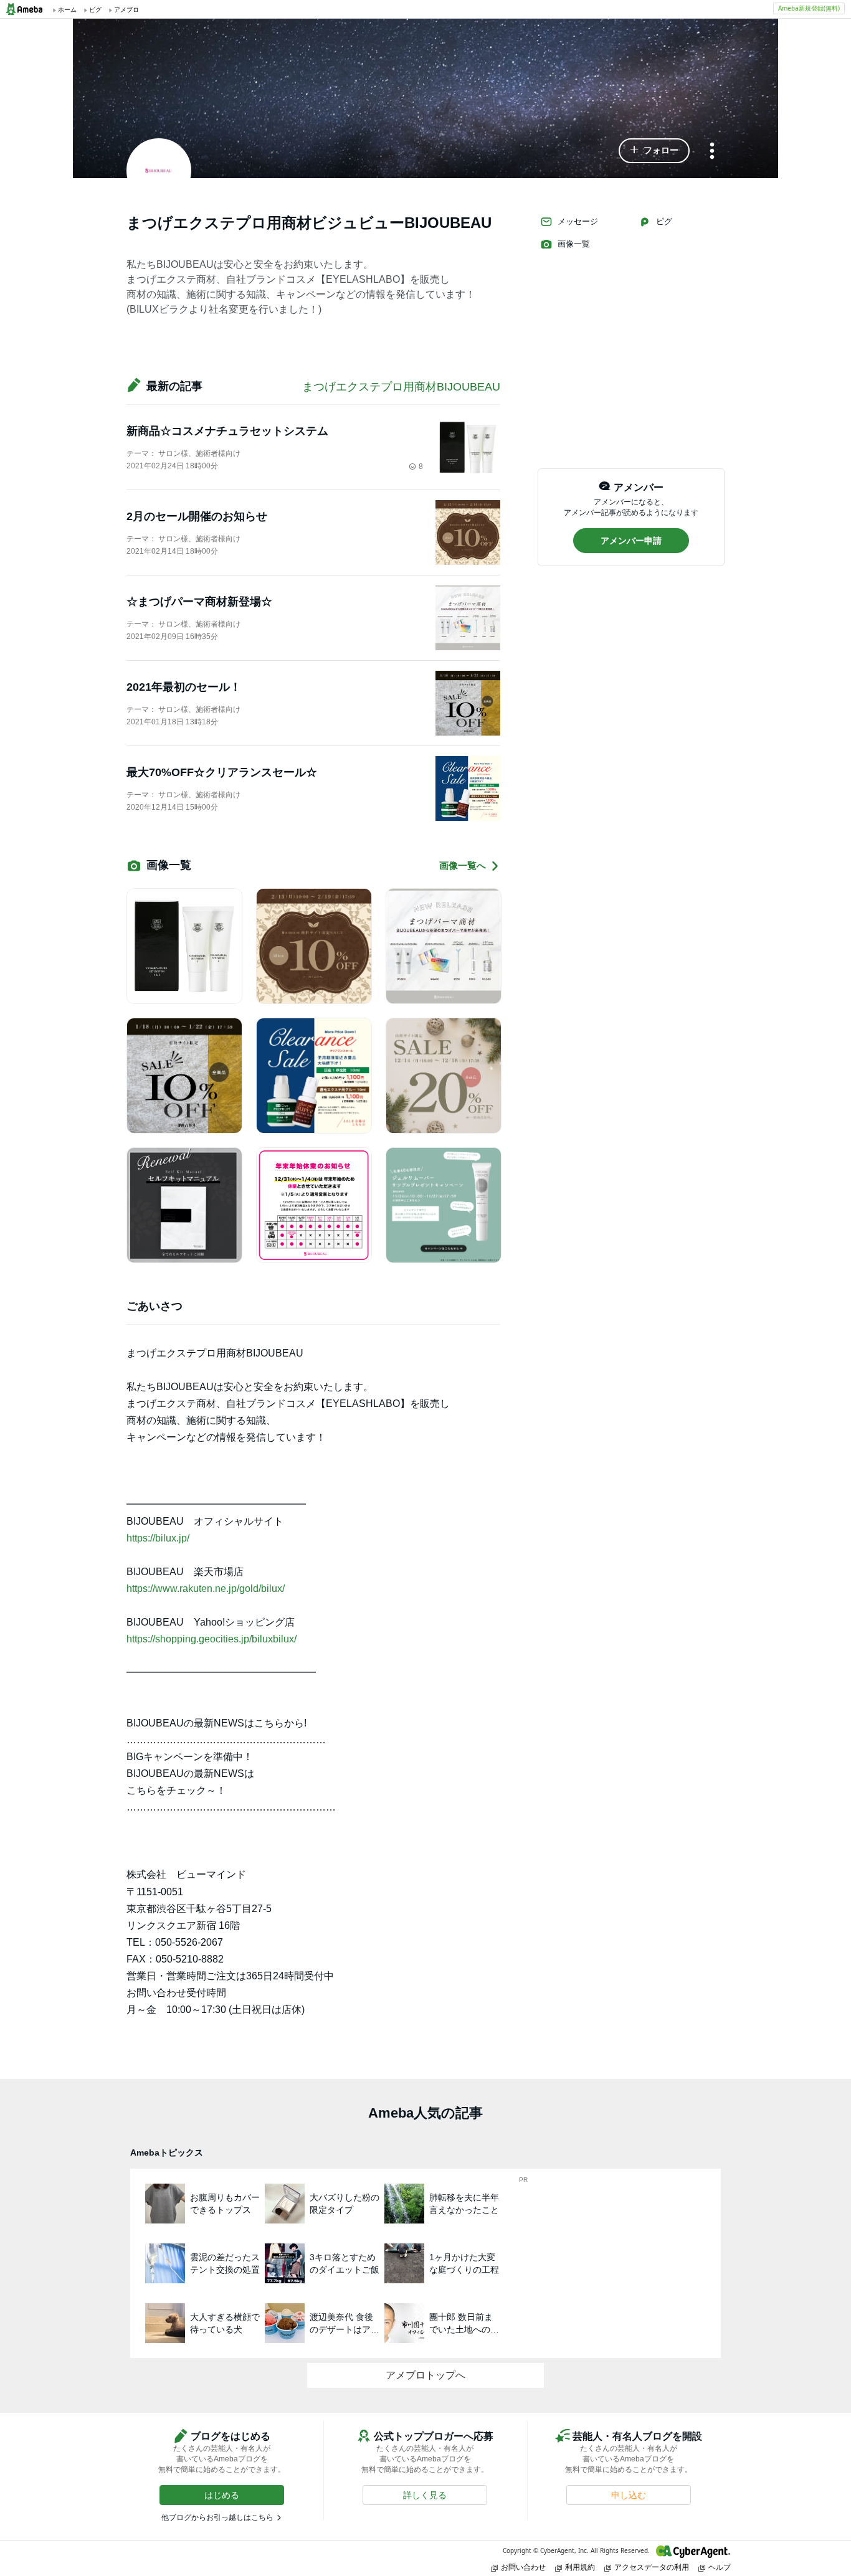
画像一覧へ (463, 865)
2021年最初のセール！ (184, 687)
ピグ (664, 221)
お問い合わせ (523, 2567)
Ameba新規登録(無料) (809, 8)
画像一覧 (574, 244)
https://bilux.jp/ (158, 1538)
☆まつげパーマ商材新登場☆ (199, 602)
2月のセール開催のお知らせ (197, 516)
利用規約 (580, 2567)
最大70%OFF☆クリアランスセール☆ (222, 772)
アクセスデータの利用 (652, 2567)
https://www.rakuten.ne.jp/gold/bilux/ (206, 1589)
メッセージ (578, 221)
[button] (654, 151)
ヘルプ (720, 2567)
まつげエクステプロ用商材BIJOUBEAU (401, 387)
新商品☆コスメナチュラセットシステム (227, 431)
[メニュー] (712, 152)
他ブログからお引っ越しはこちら (217, 2517)
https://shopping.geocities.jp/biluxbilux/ (212, 1639)
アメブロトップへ (425, 2375)
